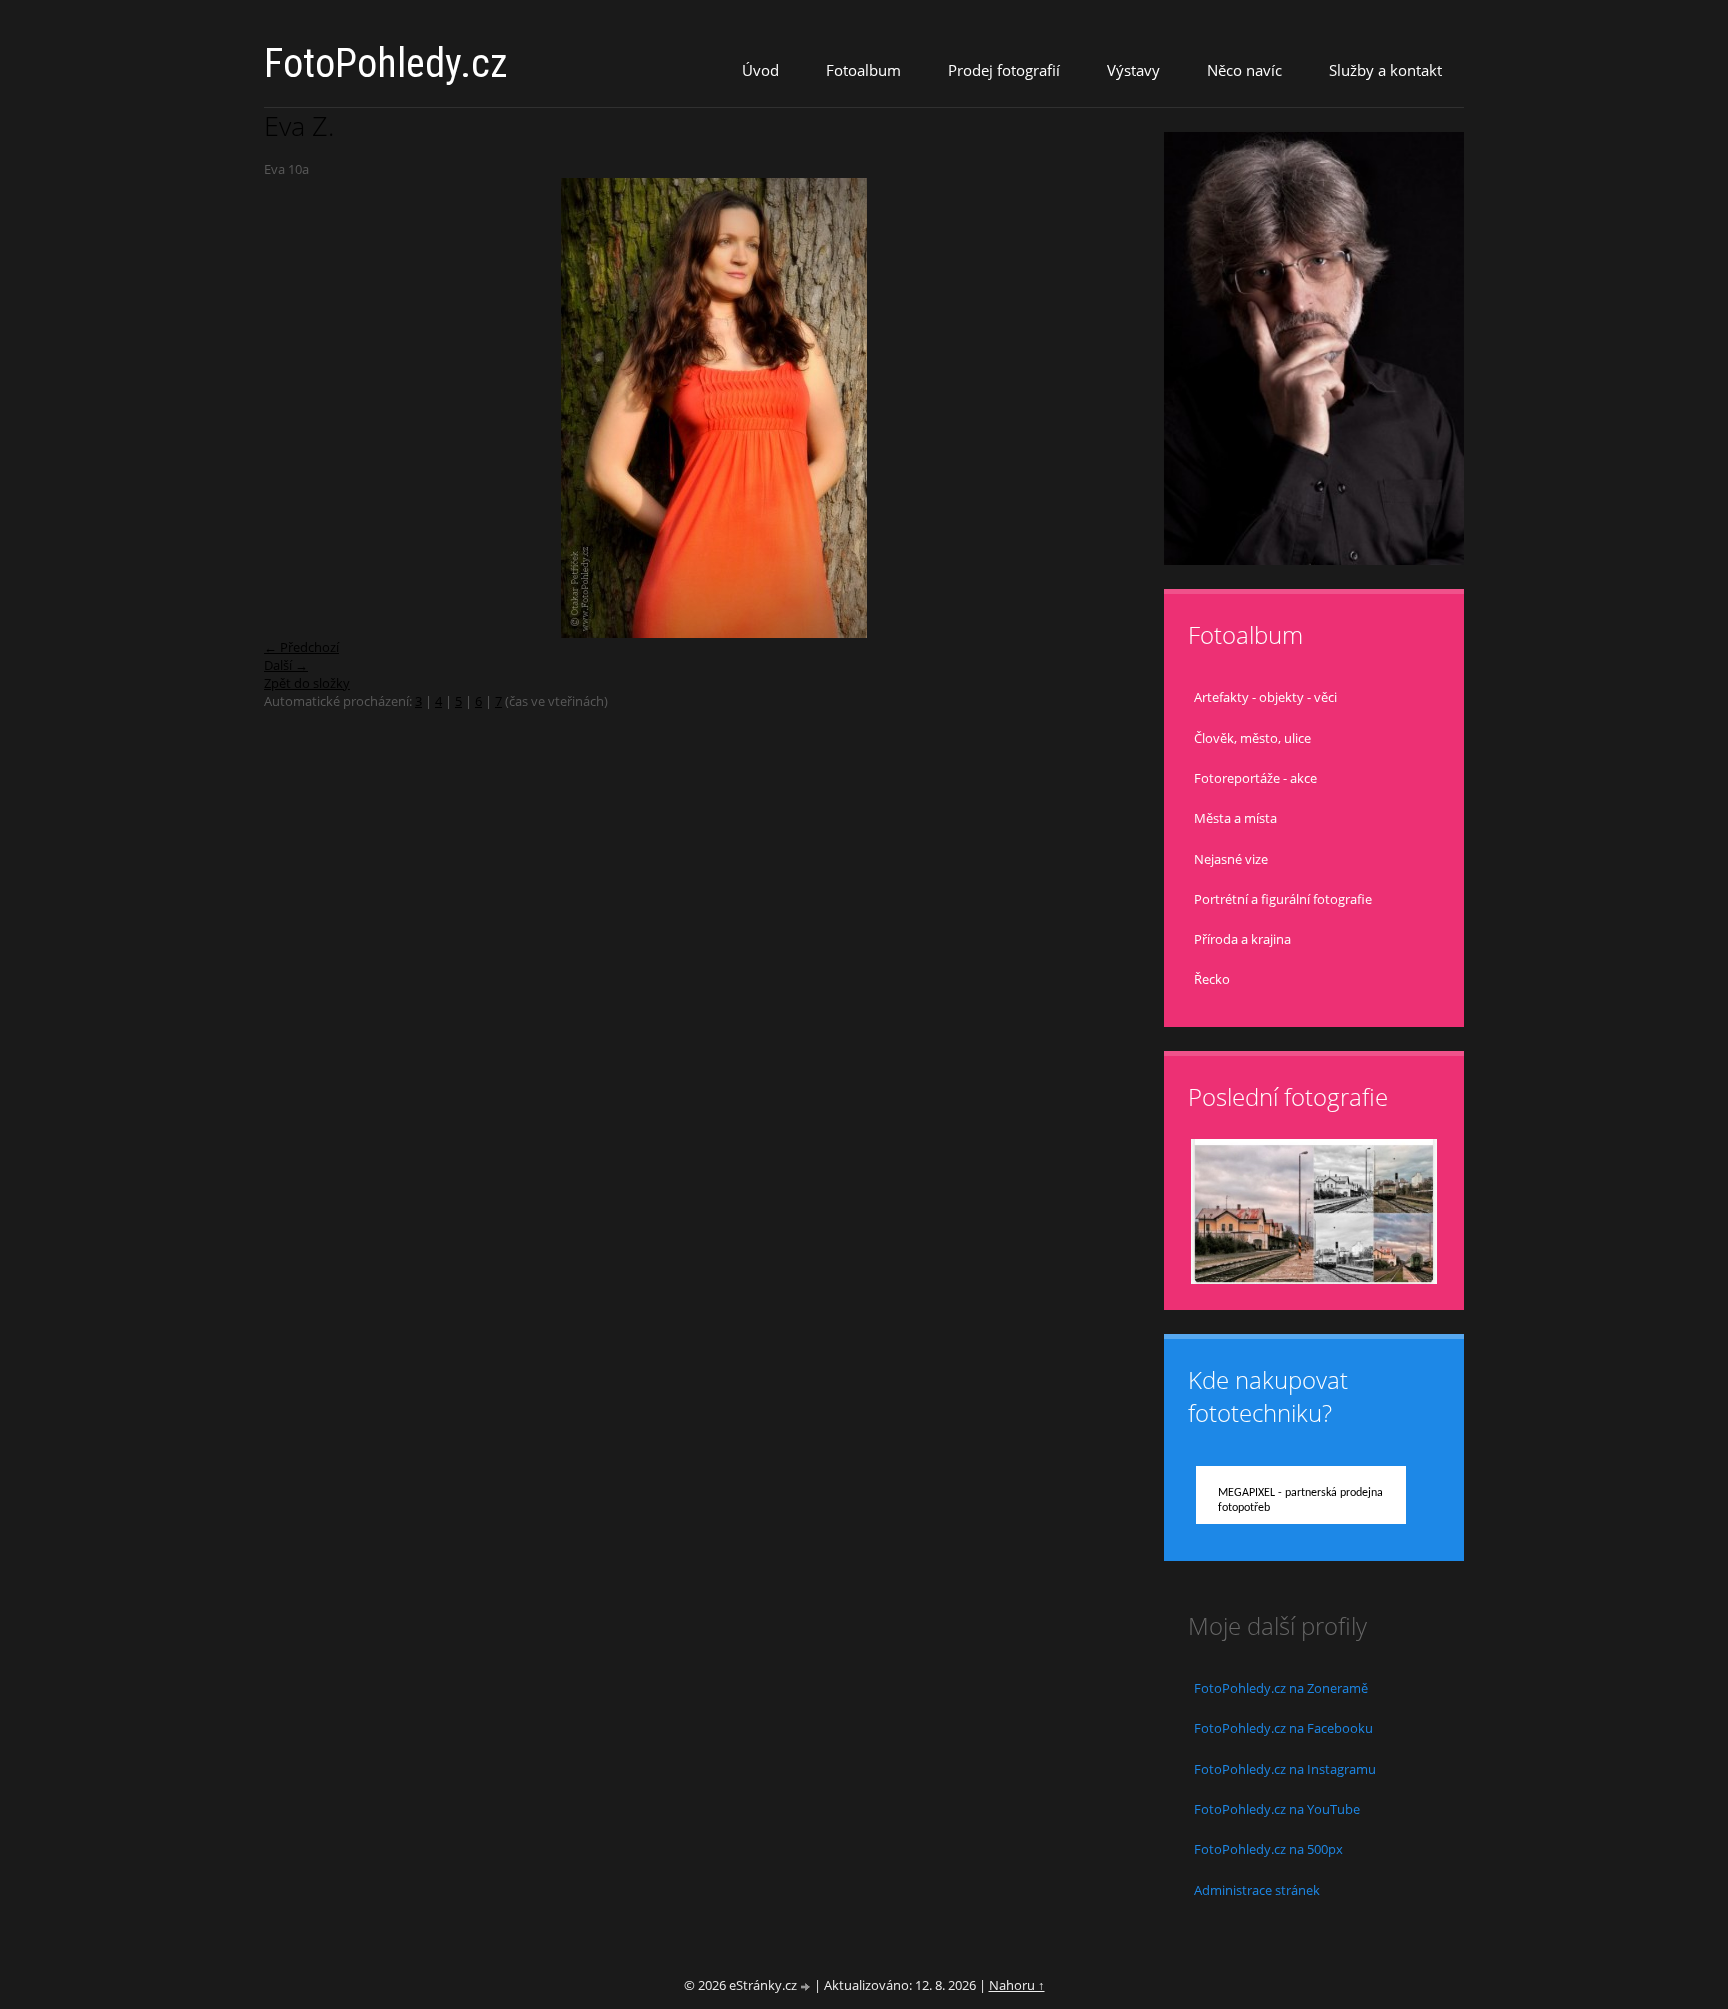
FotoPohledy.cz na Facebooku (1283, 1728)
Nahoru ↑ (1017, 1985)
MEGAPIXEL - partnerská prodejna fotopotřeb (1300, 1500)
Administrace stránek (1257, 1890)
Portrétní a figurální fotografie (1283, 899)
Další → (286, 665)
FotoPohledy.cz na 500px (1268, 1849)
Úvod (760, 70)
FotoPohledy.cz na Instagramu (1285, 1769)
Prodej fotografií (1004, 70)
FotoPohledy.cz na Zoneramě (1281, 1688)
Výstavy (1133, 70)
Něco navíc (1244, 70)
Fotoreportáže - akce (1255, 778)
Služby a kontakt (1385, 70)
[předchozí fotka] (296, 408)
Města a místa (1235, 818)
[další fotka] (1131, 408)
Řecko (1212, 979)
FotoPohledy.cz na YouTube (1277, 1809)
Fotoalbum (863, 70)
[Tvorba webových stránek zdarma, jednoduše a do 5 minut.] (807, 1986)
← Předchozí (301, 647)
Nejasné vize (1231, 859)
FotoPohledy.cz (386, 63)
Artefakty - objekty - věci (1265, 697)
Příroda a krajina (1242, 939)
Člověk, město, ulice (1252, 738)
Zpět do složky (307, 683)
